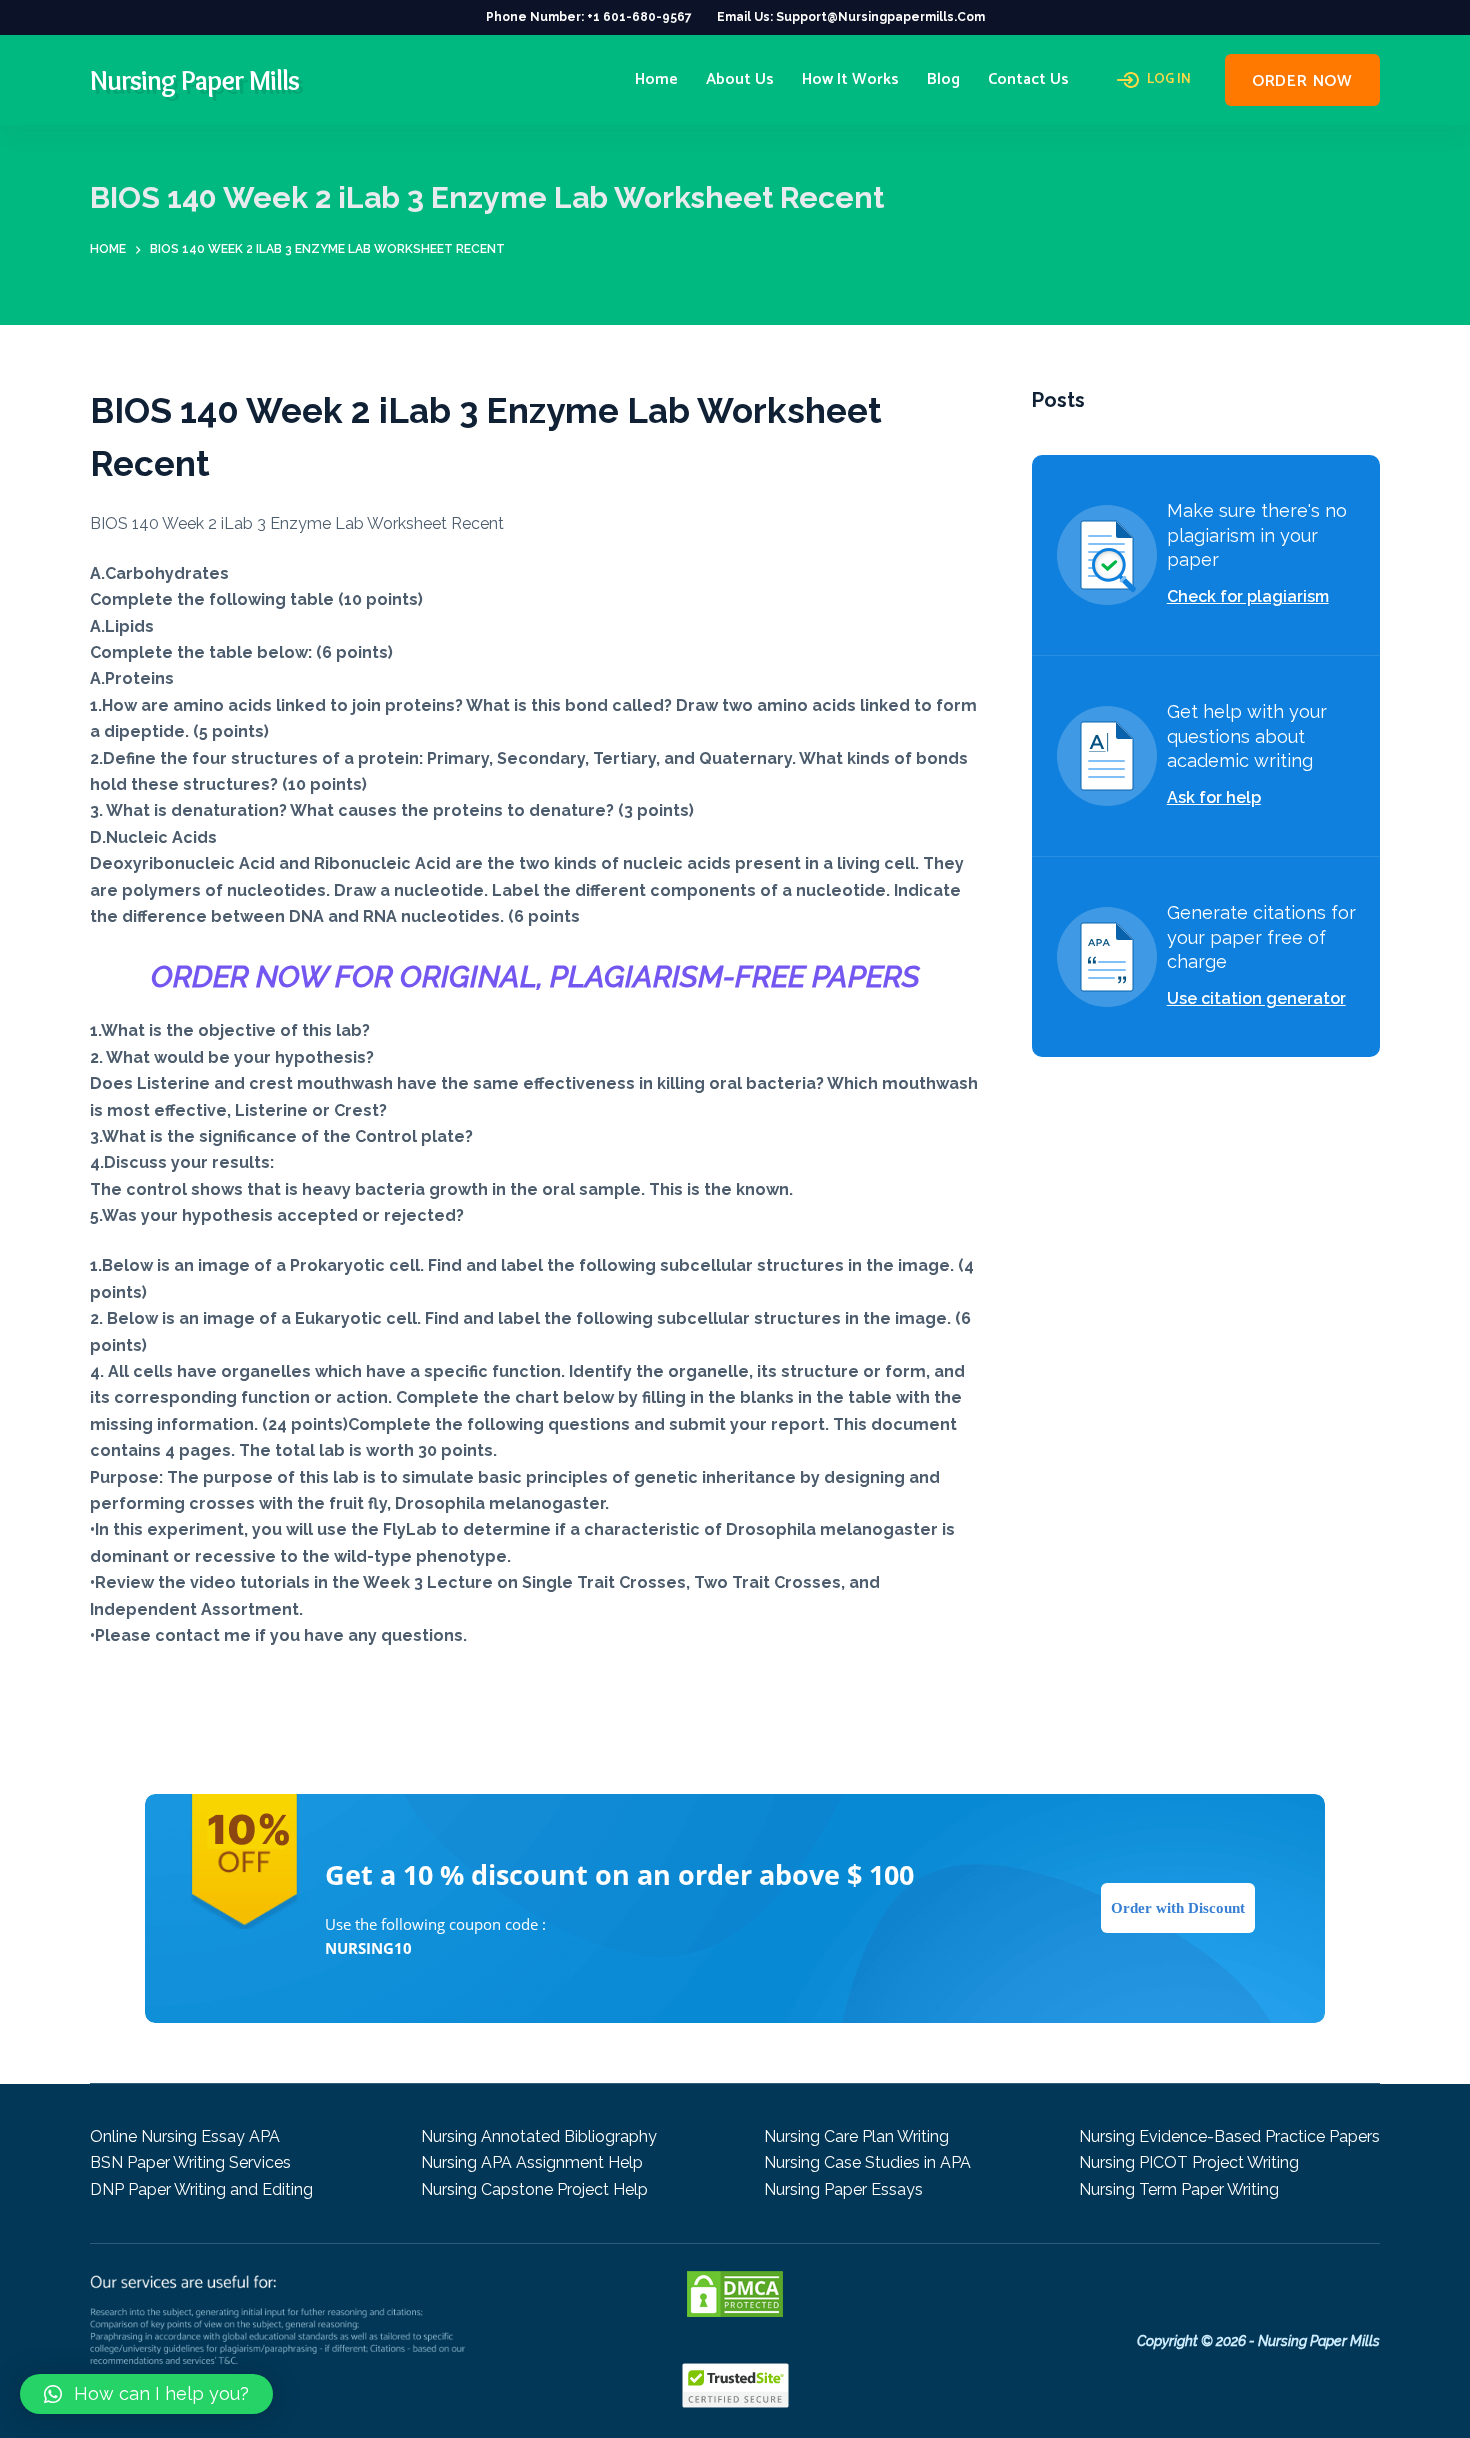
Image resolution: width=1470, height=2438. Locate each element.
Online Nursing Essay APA (185, 2136)
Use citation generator (1256, 998)
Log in (1169, 80)
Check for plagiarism (1248, 596)
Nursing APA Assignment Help (532, 2162)
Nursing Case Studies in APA (867, 2162)
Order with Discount (1178, 1908)
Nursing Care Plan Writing (856, 2136)
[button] (146, 2394)
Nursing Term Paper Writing (1179, 2189)
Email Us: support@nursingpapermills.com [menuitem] (851, 17)
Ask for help (1214, 797)
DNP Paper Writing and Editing (201, 2189)
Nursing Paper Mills (194, 80)
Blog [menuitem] (943, 79)
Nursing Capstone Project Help (534, 2189)
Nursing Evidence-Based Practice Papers (1229, 2136)
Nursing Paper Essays (843, 2189)
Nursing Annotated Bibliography (539, 2136)
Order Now (1302, 81)
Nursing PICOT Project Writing (1189, 2162)
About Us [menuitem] (740, 79)
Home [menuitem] (656, 79)
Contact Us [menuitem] (1028, 79)
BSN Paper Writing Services (190, 2162)
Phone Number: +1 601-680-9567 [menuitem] (589, 17)
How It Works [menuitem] (850, 79)
